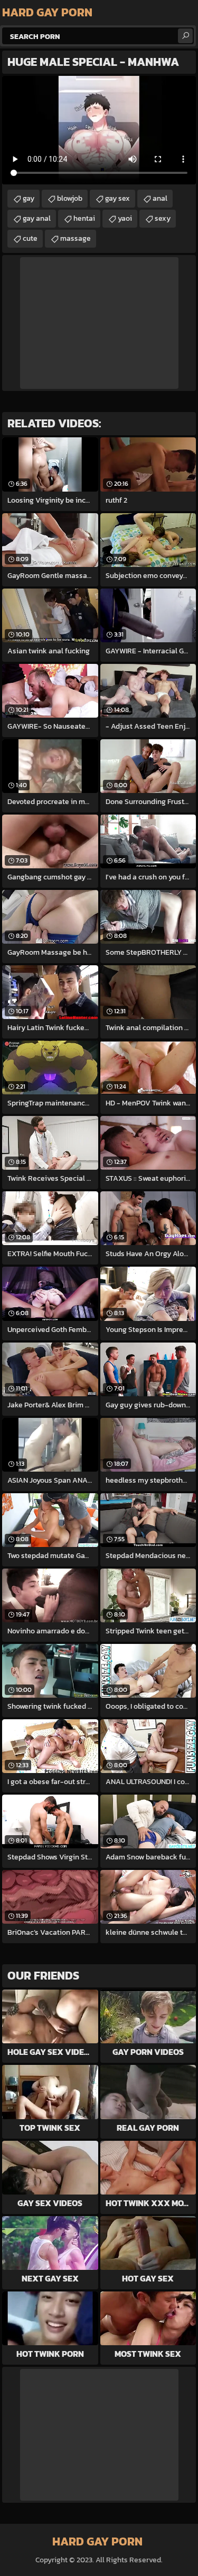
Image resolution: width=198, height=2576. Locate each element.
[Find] (185, 36)
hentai (84, 218)
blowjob (70, 198)
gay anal (37, 218)
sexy (163, 218)
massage (76, 238)
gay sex (117, 198)
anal (160, 198)
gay (29, 198)
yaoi (125, 218)
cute (30, 238)
